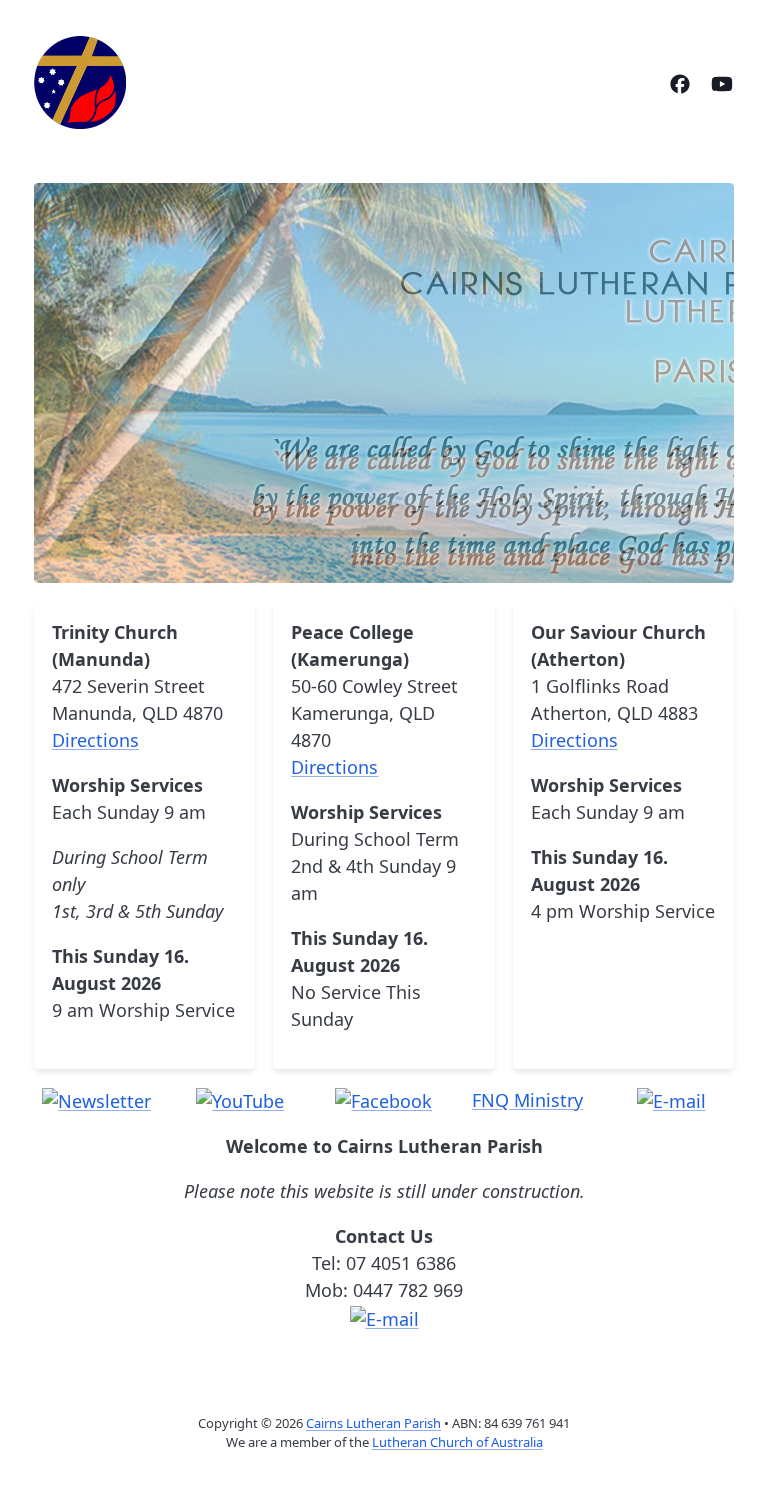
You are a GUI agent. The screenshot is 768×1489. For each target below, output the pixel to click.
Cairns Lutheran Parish (373, 1423)
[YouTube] (722, 82)
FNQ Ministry (527, 1100)
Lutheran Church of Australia (457, 1442)
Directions (95, 740)
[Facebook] (680, 82)
